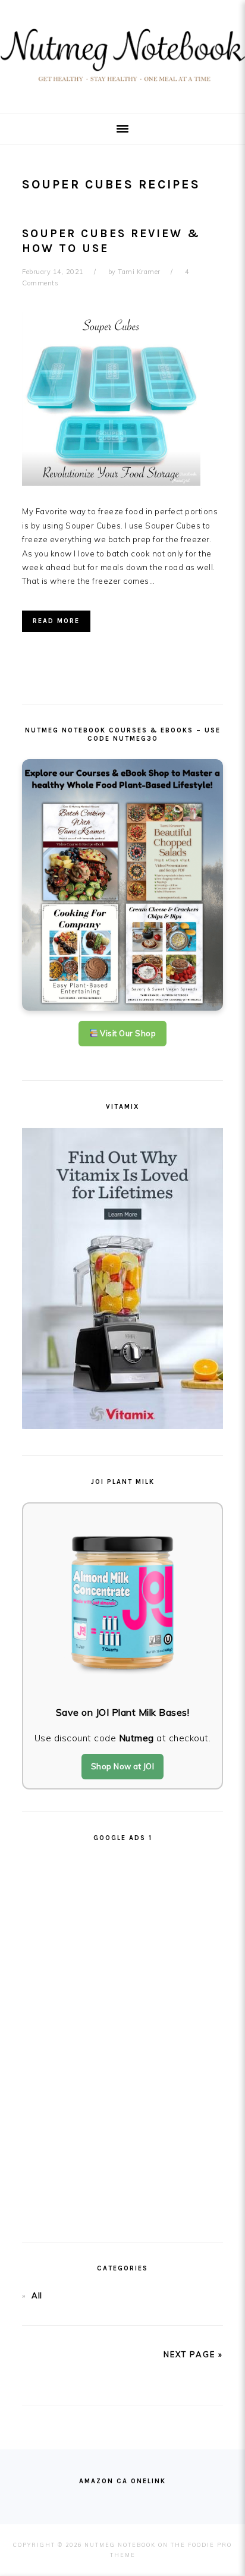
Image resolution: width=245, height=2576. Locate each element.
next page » (193, 2354)
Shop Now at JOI (123, 1766)
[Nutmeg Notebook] (122, 85)
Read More (56, 621)
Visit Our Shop (127, 1033)
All (37, 2295)
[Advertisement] (122, 2037)
